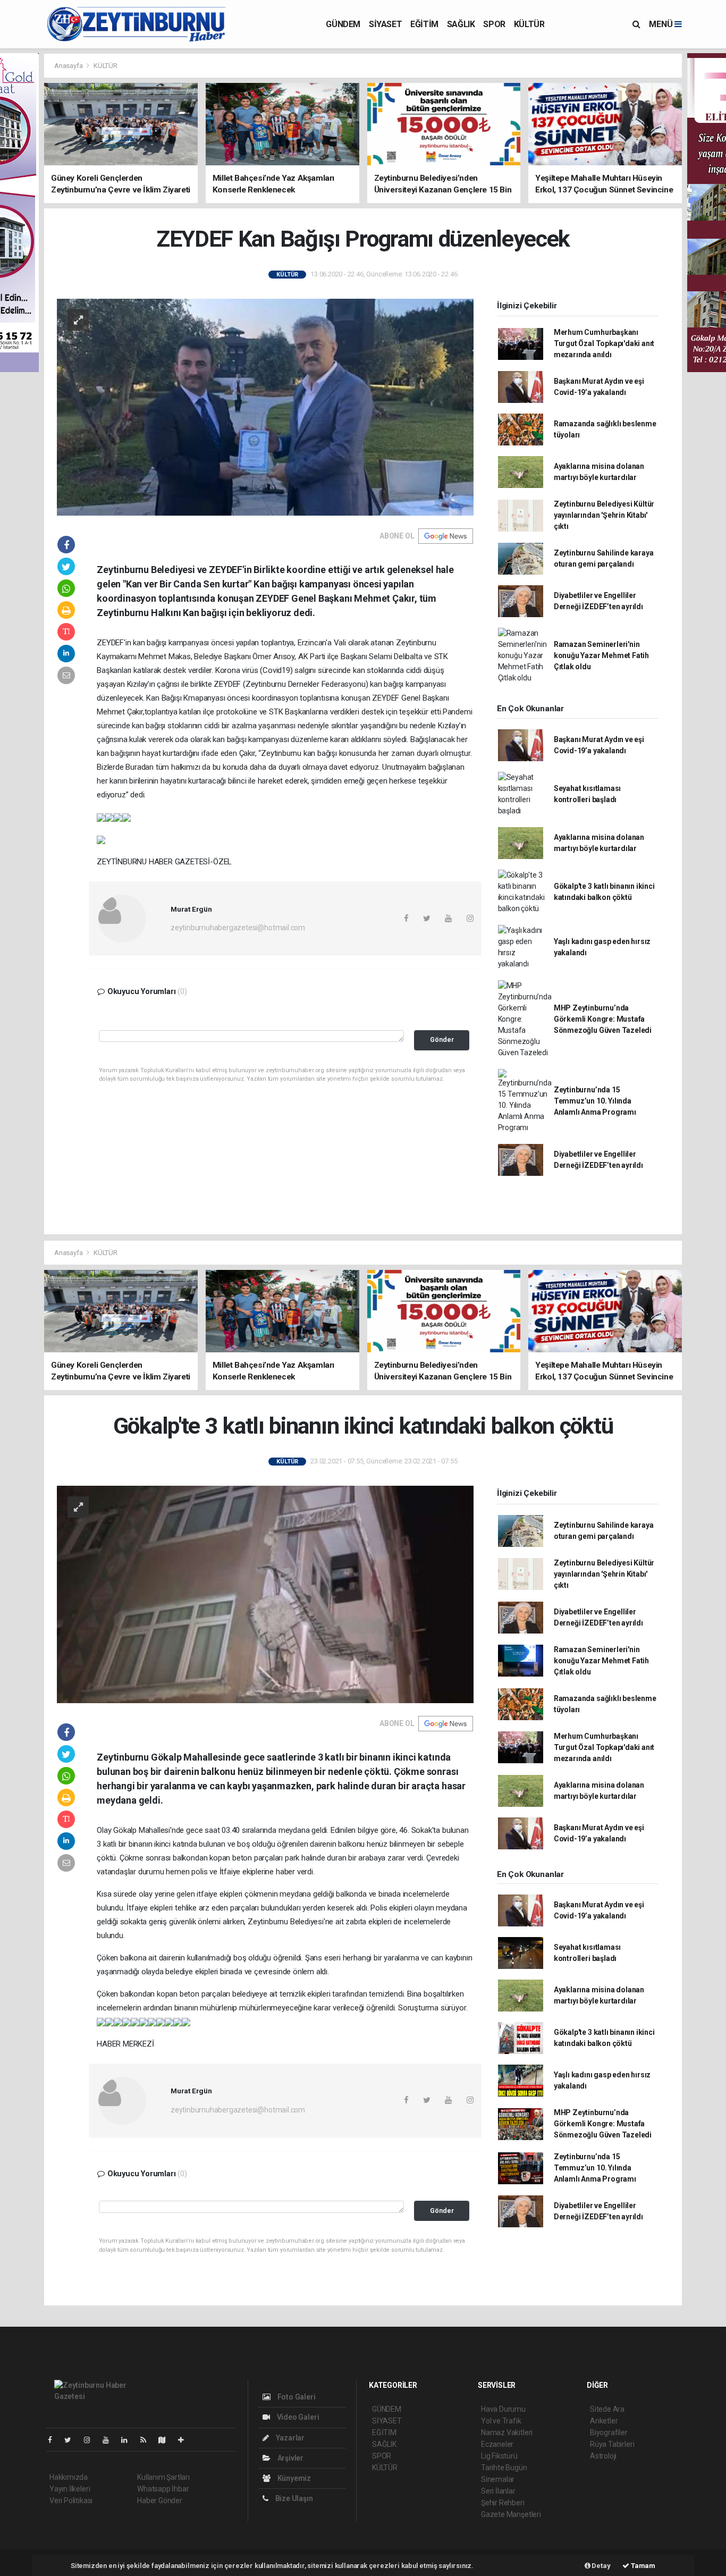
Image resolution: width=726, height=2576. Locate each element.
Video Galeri (297, 2417)
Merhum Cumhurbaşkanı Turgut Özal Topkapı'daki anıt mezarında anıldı (604, 343)
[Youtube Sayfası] (110, 2440)
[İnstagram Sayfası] (91, 2440)
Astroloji (603, 2456)
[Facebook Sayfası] (54, 2440)
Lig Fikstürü (499, 2456)
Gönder (442, 1039)
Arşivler (290, 2458)
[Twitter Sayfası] (72, 2440)
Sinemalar (498, 2479)
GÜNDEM (343, 24)
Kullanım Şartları (163, 2477)
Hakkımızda (69, 2477)
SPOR (494, 24)
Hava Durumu (503, 2409)
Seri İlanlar (498, 2491)
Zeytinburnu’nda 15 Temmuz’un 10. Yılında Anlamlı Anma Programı (595, 1101)
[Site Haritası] (166, 2440)
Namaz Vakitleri (507, 2432)
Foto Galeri (296, 2397)
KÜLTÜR (529, 24)
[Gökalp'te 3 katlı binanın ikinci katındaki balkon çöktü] (265, 1594)
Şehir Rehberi (503, 2503)
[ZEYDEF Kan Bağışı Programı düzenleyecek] (265, 406)
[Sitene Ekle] (185, 2440)
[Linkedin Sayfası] (129, 2440)
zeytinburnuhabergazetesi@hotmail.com (238, 928)
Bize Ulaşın (293, 2498)
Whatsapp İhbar (163, 2489)
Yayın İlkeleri (70, 2489)
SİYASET (385, 24)
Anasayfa (69, 66)
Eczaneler (497, 2444)
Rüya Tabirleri (612, 2444)
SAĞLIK (461, 24)
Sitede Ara (607, 2409)
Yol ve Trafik (501, 2421)
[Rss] (147, 2440)
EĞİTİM (424, 24)
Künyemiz (293, 2478)
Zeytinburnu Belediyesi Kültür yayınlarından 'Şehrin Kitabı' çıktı (604, 515)
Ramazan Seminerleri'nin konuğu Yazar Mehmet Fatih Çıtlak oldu (601, 655)
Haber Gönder (160, 2501)
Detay (601, 2566)
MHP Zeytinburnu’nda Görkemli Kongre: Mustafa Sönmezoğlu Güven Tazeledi (603, 1019)
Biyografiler (609, 2432)
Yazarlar (289, 2438)
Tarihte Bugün (504, 2468)
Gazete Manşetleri (511, 2514)
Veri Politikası (71, 2501)
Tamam (642, 2566)
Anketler (604, 2421)
